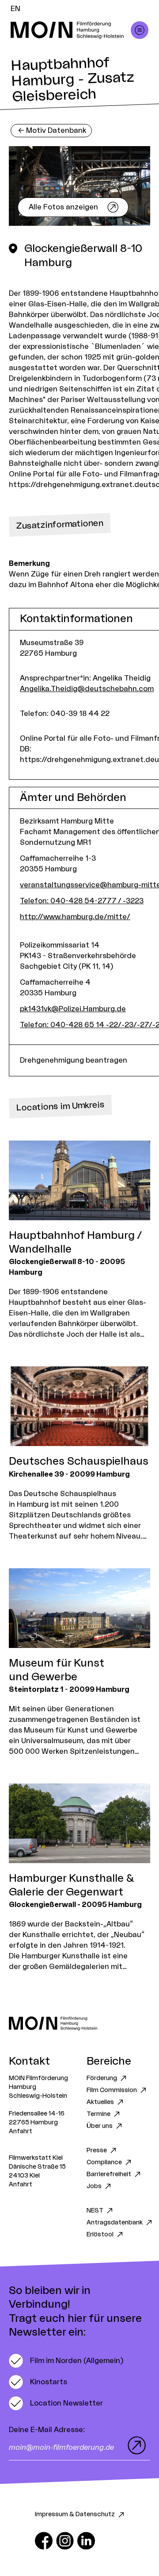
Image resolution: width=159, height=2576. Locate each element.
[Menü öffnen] (140, 30)
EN (15, 9)
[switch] (66, 2361)
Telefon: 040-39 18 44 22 (65, 714)
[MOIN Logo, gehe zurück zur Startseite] (71, 30)
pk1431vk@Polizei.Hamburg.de (73, 1009)
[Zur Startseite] (79, 2023)
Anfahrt (21, 2131)
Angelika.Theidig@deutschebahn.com (87, 689)
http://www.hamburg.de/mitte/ (75, 917)
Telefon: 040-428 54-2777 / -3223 (82, 901)
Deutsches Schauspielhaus (79, 1462)
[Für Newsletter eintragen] (135, 2445)
